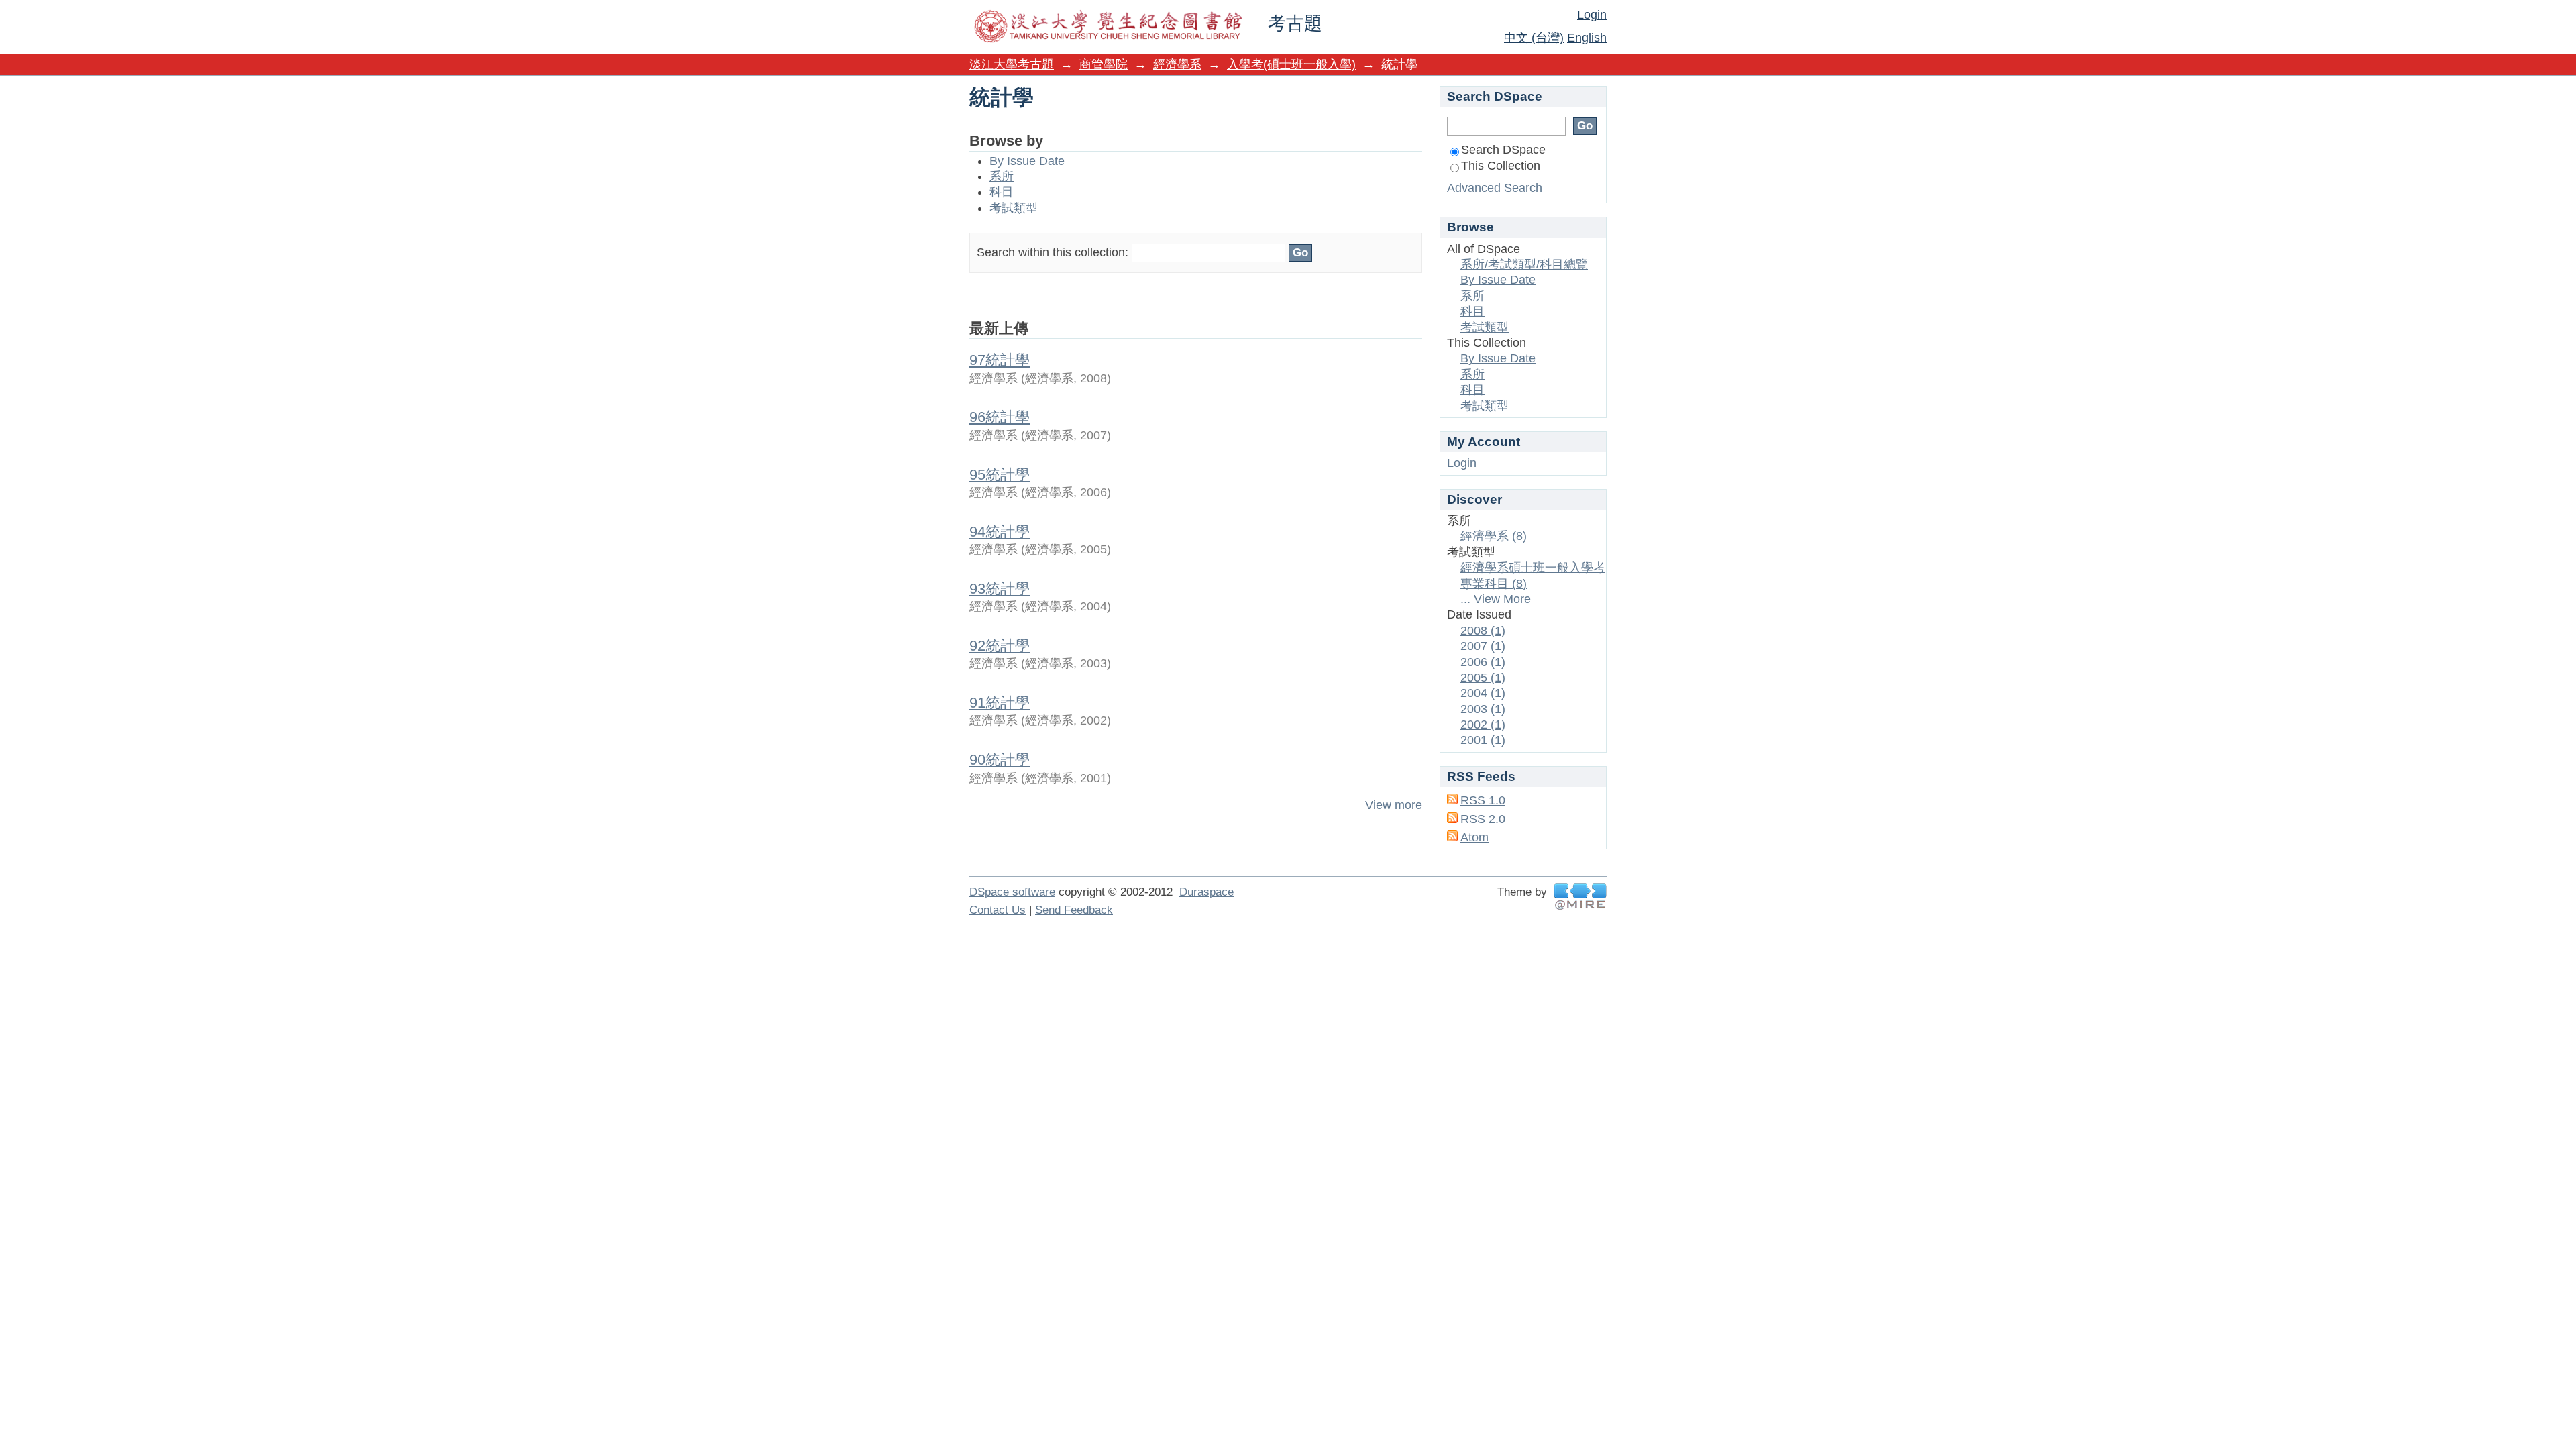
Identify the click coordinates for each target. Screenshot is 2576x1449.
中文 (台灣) (1534, 38)
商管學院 (1104, 64)
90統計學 (1000, 760)
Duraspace (1206, 892)
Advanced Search (1495, 188)
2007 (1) (1483, 646)
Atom (1474, 837)
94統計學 (1000, 532)
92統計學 (1000, 646)
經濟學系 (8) (1494, 536)
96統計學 (1000, 417)
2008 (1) (1483, 631)
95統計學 (1000, 475)
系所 (1002, 176)
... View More (1496, 599)
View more (1394, 805)
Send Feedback (1074, 910)
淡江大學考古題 (1012, 64)
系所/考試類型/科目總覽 (1524, 264)
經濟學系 (1177, 64)
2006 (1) (1483, 662)
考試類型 (1014, 208)
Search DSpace (1503, 150)
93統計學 (1000, 589)
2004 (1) (1483, 693)
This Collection (1501, 166)
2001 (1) (1483, 740)
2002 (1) (1483, 724)
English (1587, 38)
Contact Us (998, 910)
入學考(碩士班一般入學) (1291, 64)
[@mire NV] (1580, 897)
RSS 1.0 (1483, 800)
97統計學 (1000, 360)
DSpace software (1012, 892)
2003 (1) (1483, 709)
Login (1592, 15)
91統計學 (1000, 703)
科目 (1002, 192)
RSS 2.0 (1483, 819)
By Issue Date (1027, 161)
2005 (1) (1483, 678)
